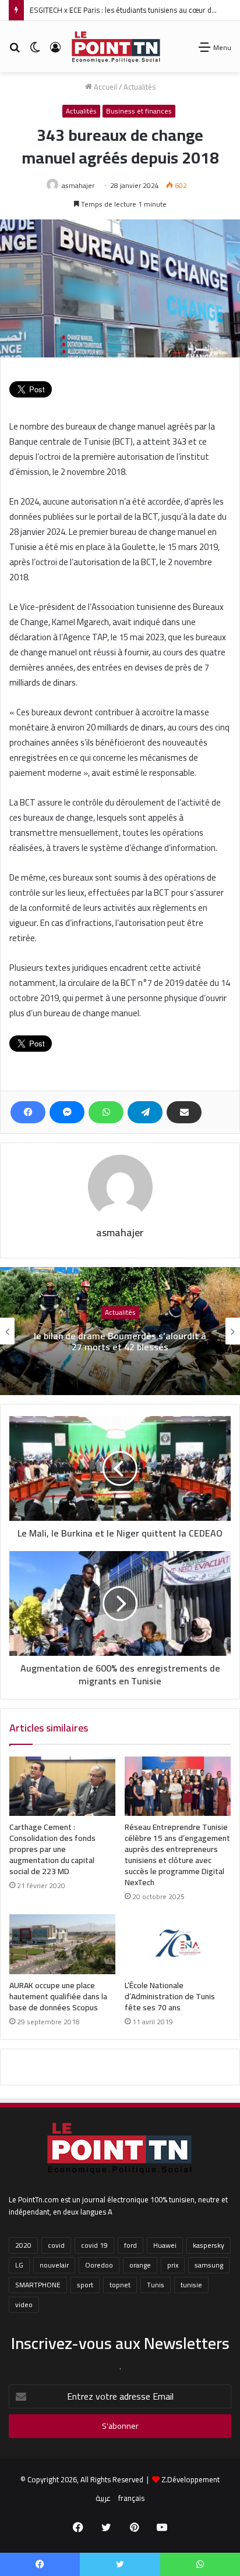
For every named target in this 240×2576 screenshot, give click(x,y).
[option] (120, 1331)
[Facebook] (28, 1112)
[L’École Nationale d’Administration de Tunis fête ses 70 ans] (178, 1944)
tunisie (191, 2285)
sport (85, 2285)
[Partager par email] (184, 1112)
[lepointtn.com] (116, 47)
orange (140, 2265)
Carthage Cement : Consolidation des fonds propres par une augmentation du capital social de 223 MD (52, 1849)
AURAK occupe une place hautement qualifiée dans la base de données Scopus (58, 1996)
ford (130, 2245)
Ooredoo (99, 2265)
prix (173, 2265)
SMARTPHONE (38, 2285)
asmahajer (78, 185)
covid (56, 2245)
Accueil (105, 87)
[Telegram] (145, 1112)
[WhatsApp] (106, 1112)
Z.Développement (190, 2479)
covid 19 (94, 2245)
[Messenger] (67, 1112)
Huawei (165, 2245)
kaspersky (209, 2245)
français (131, 2498)
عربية (103, 2498)
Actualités (140, 87)
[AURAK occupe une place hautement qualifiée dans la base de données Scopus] (62, 1944)
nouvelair (54, 2265)
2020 (23, 2245)
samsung (209, 2265)
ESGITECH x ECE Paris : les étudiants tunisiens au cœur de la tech (134, 10)
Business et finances (139, 111)
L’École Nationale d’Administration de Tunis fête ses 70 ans (170, 1996)
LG (19, 2265)
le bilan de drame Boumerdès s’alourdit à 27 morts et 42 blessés (120, 1342)
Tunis (156, 2285)
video (24, 2304)
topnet (120, 2285)
